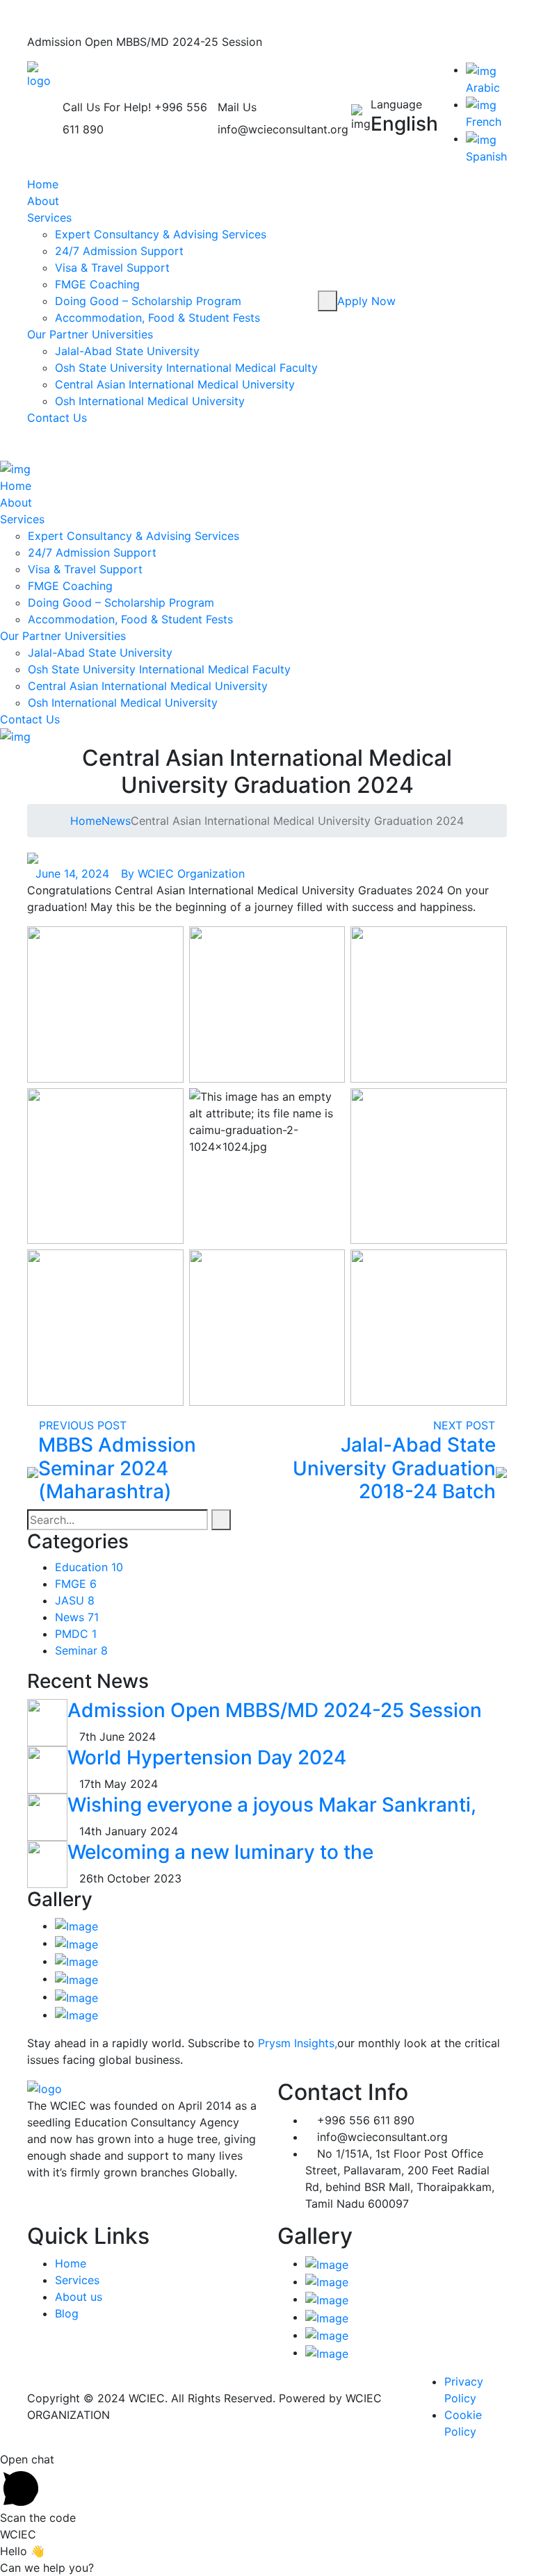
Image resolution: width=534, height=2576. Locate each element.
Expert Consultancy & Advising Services (161, 234)
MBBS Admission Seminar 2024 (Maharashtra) (117, 1468)
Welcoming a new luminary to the (220, 1852)
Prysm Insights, (298, 2043)
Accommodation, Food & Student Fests (157, 318)
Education (89, 1567)
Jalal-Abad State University (127, 351)
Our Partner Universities (90, 334)
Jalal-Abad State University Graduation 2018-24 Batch (394, 1468)
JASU (75, 1600)
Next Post (466, 1425)
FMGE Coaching (97, 284)
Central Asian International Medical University (175, 384)
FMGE (76, 1584)
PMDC (76, 1634)
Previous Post (81, 1425)
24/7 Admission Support (119, 251)
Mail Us (237, 107)
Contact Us (57, 418)
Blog (67, 2313)
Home (43, 184)
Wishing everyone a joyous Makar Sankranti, (272, 1805)
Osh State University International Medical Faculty (186, 368)
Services (49, 218)
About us (79, 2297)
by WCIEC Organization (183, 873)
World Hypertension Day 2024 (207, 1757)
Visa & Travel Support (112, 268)
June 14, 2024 (72, 873)
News (116, 821)
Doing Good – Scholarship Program (148, 301)
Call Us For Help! (107, 107)
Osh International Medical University (150, 401)
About (43, 201)
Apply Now (368, 301)
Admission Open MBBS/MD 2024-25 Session (275, 1710)
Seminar (81, 1650)
